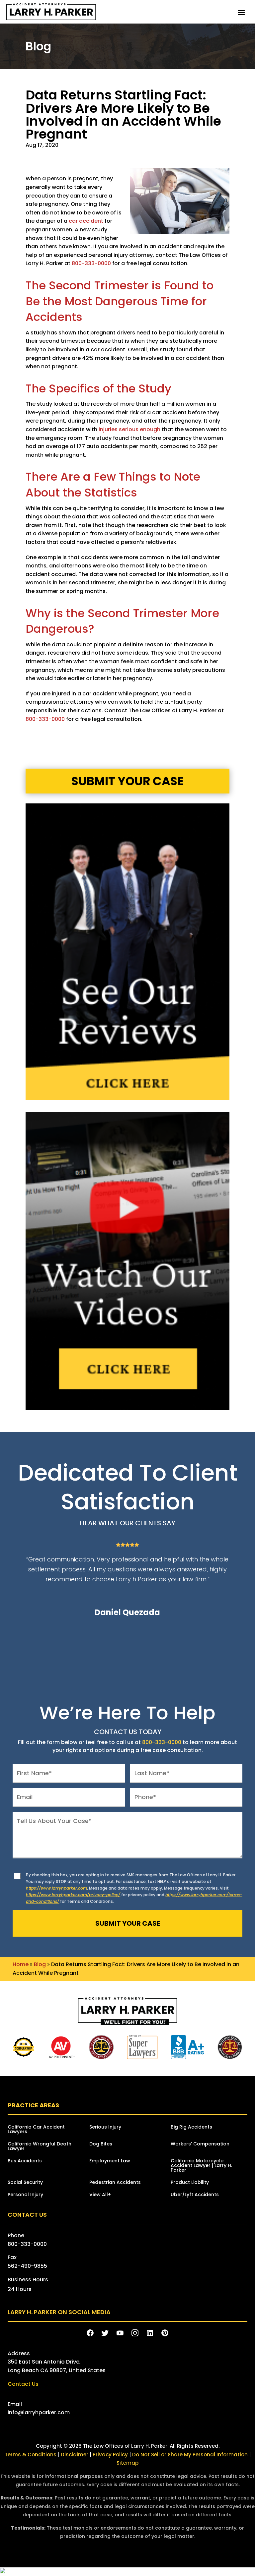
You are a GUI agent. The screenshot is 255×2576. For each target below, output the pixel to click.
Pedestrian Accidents (115, 2183)
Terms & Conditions (31, 2455)
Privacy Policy (111, 2455)
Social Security (25, 2183)
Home (21, 1964)
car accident (86, 221)
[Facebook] (90, 2333)
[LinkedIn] (150, 2333)
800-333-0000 (91, 263)
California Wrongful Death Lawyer (40, 2147)
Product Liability (190, 2183)
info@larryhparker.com (39, 2412)
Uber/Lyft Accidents (195, 2195)
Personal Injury (25, 2195)
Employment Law (110, 2161)
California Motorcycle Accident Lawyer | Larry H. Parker (201, 2166)
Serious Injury (105, 2127)
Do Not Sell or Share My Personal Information (190, 2455)
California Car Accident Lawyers (36, 2130)
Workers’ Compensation (200, 2144)
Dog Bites (101, 2144)
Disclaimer (75, 2455)
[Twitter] (105, 2333)
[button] (241, 12)
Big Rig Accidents (191, 2127)
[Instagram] (135, 2333)
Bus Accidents (25, 2161)
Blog (40, 1964)
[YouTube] (120, 2333)
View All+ (100, 2195)
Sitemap (127, 2463)
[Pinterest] (165, 2333)
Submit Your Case (127, 781)
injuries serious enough (129, 429)
